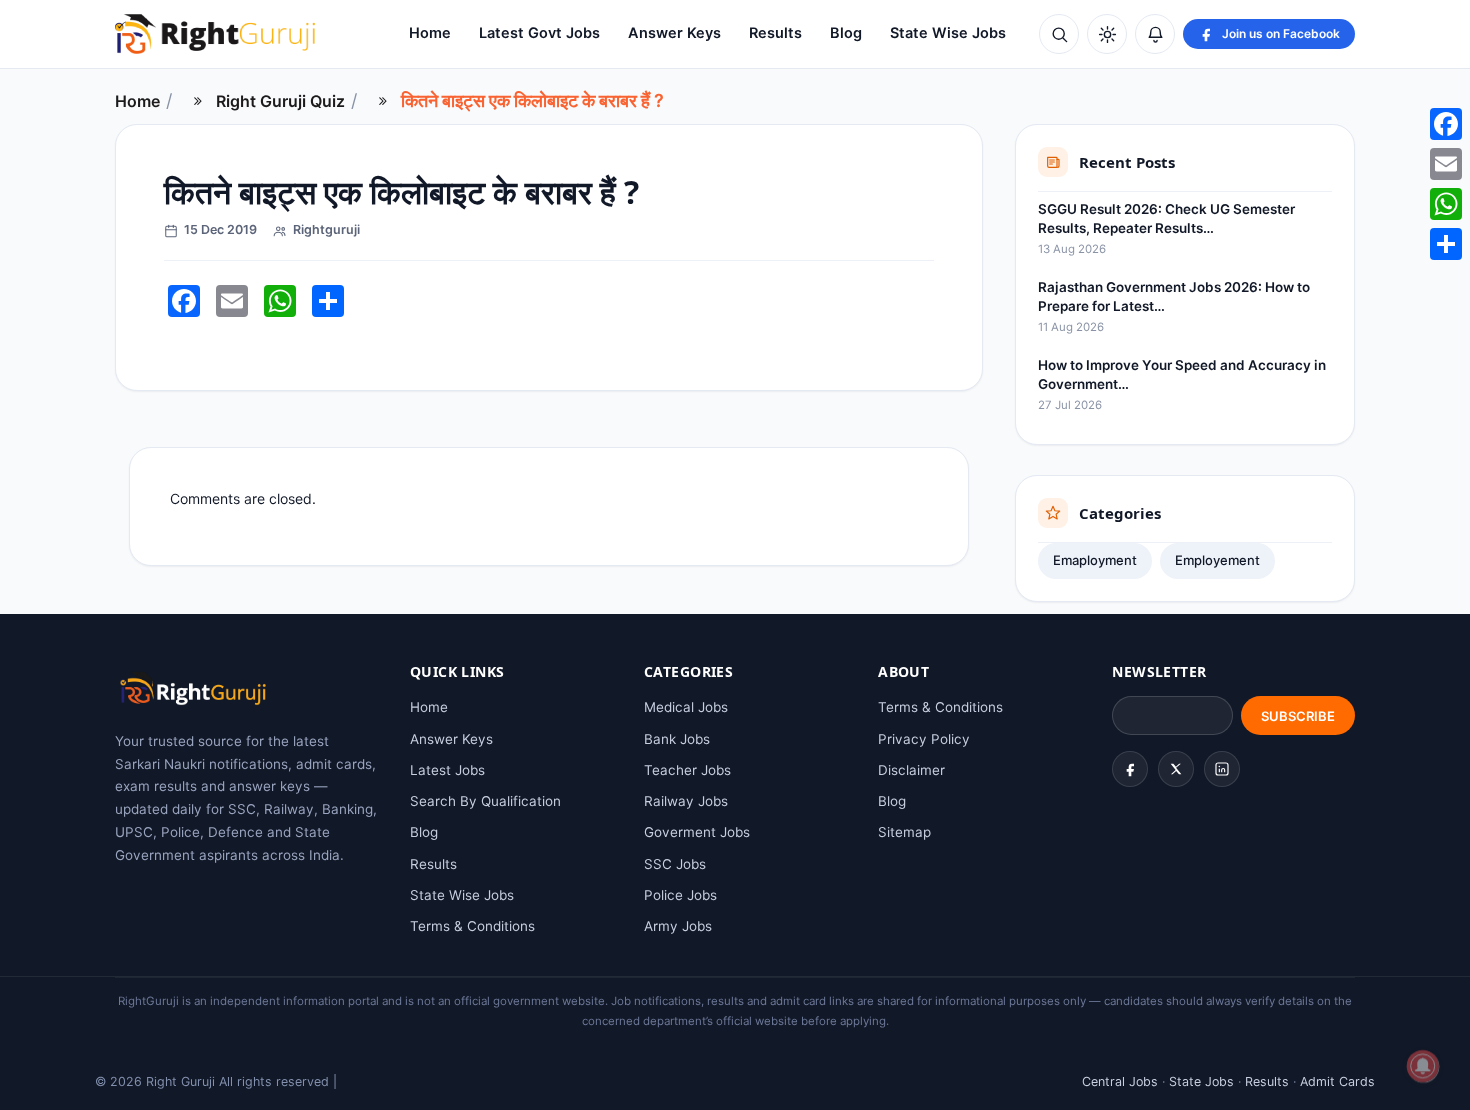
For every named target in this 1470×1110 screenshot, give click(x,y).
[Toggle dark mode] (1107, 34)
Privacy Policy (924, 739)
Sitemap (904, 832)
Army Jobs (678, 926)
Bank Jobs (677, 739)
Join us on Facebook (1281, 33)
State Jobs (1201, 1081)
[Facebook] (1130, 769)
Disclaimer (911, 770)
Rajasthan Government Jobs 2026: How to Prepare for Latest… (1174, 296)
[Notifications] (1155, 34)
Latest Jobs (447, 770)
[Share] (1446, 244)
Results (775, 33)
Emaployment (1095, 560)
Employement (1217, 560)
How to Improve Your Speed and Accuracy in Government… (1182, 374)
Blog (846, 33)
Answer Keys (674, 33)
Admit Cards (1337, 1081)
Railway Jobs (686, 801)
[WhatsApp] (1446, 204)
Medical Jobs (686, 707)
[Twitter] (1176, 769)
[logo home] (215, 34)
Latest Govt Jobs (539, 33)
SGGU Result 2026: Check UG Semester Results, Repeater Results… (1166, 218)
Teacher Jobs (687, 770)
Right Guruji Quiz (280, 101)
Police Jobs (680, 895)
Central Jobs (1120, 1081)
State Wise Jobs (948, 33)
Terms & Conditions (472, 926)
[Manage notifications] (1423, 1066)
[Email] (1446, 164)
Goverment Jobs (697, 832)
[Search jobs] (1059, 34)
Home (430, 33)
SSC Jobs (675, 864)
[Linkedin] (1222, 769)
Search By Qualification (485, 801)
